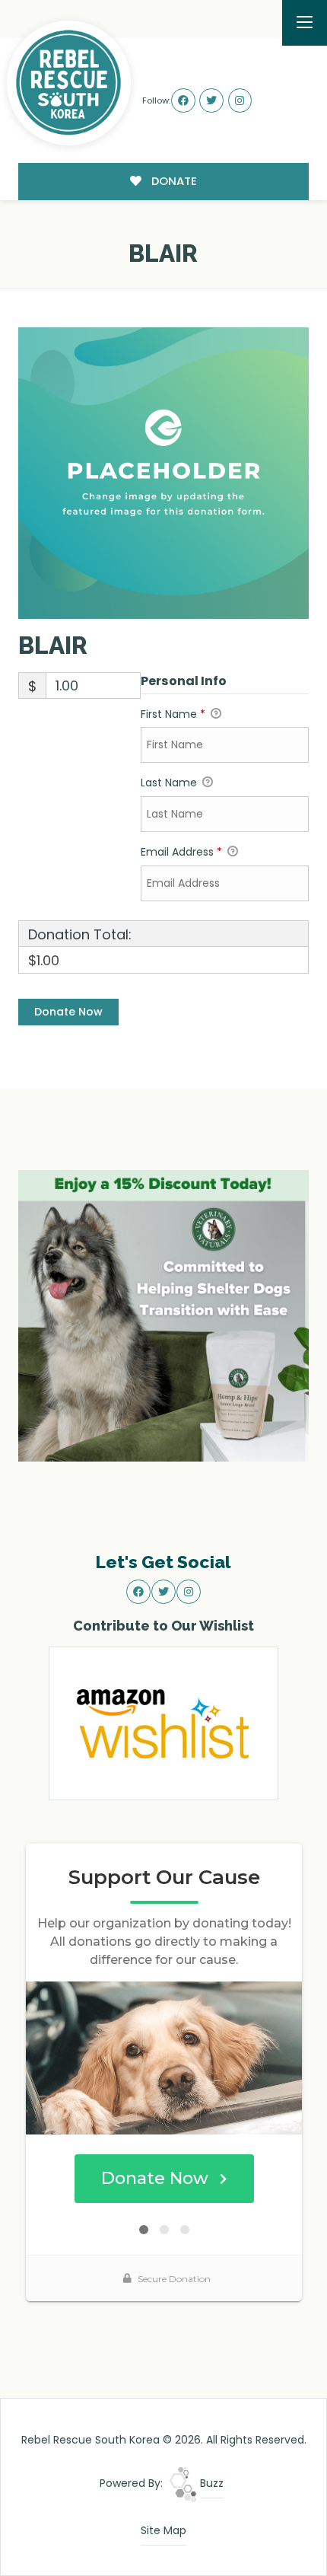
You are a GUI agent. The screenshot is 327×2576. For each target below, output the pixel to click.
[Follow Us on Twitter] (211, 100)
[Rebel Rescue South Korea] (69, 83)
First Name (173, 714)
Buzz (210, 2483)
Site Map (163, 2530)
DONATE (173, 181)
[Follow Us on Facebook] (183, 100)
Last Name (170, 783)
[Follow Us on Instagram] (240, 100)
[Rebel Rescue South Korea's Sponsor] (164, 1315)
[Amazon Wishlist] (163, 1722)
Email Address (181, 852)
